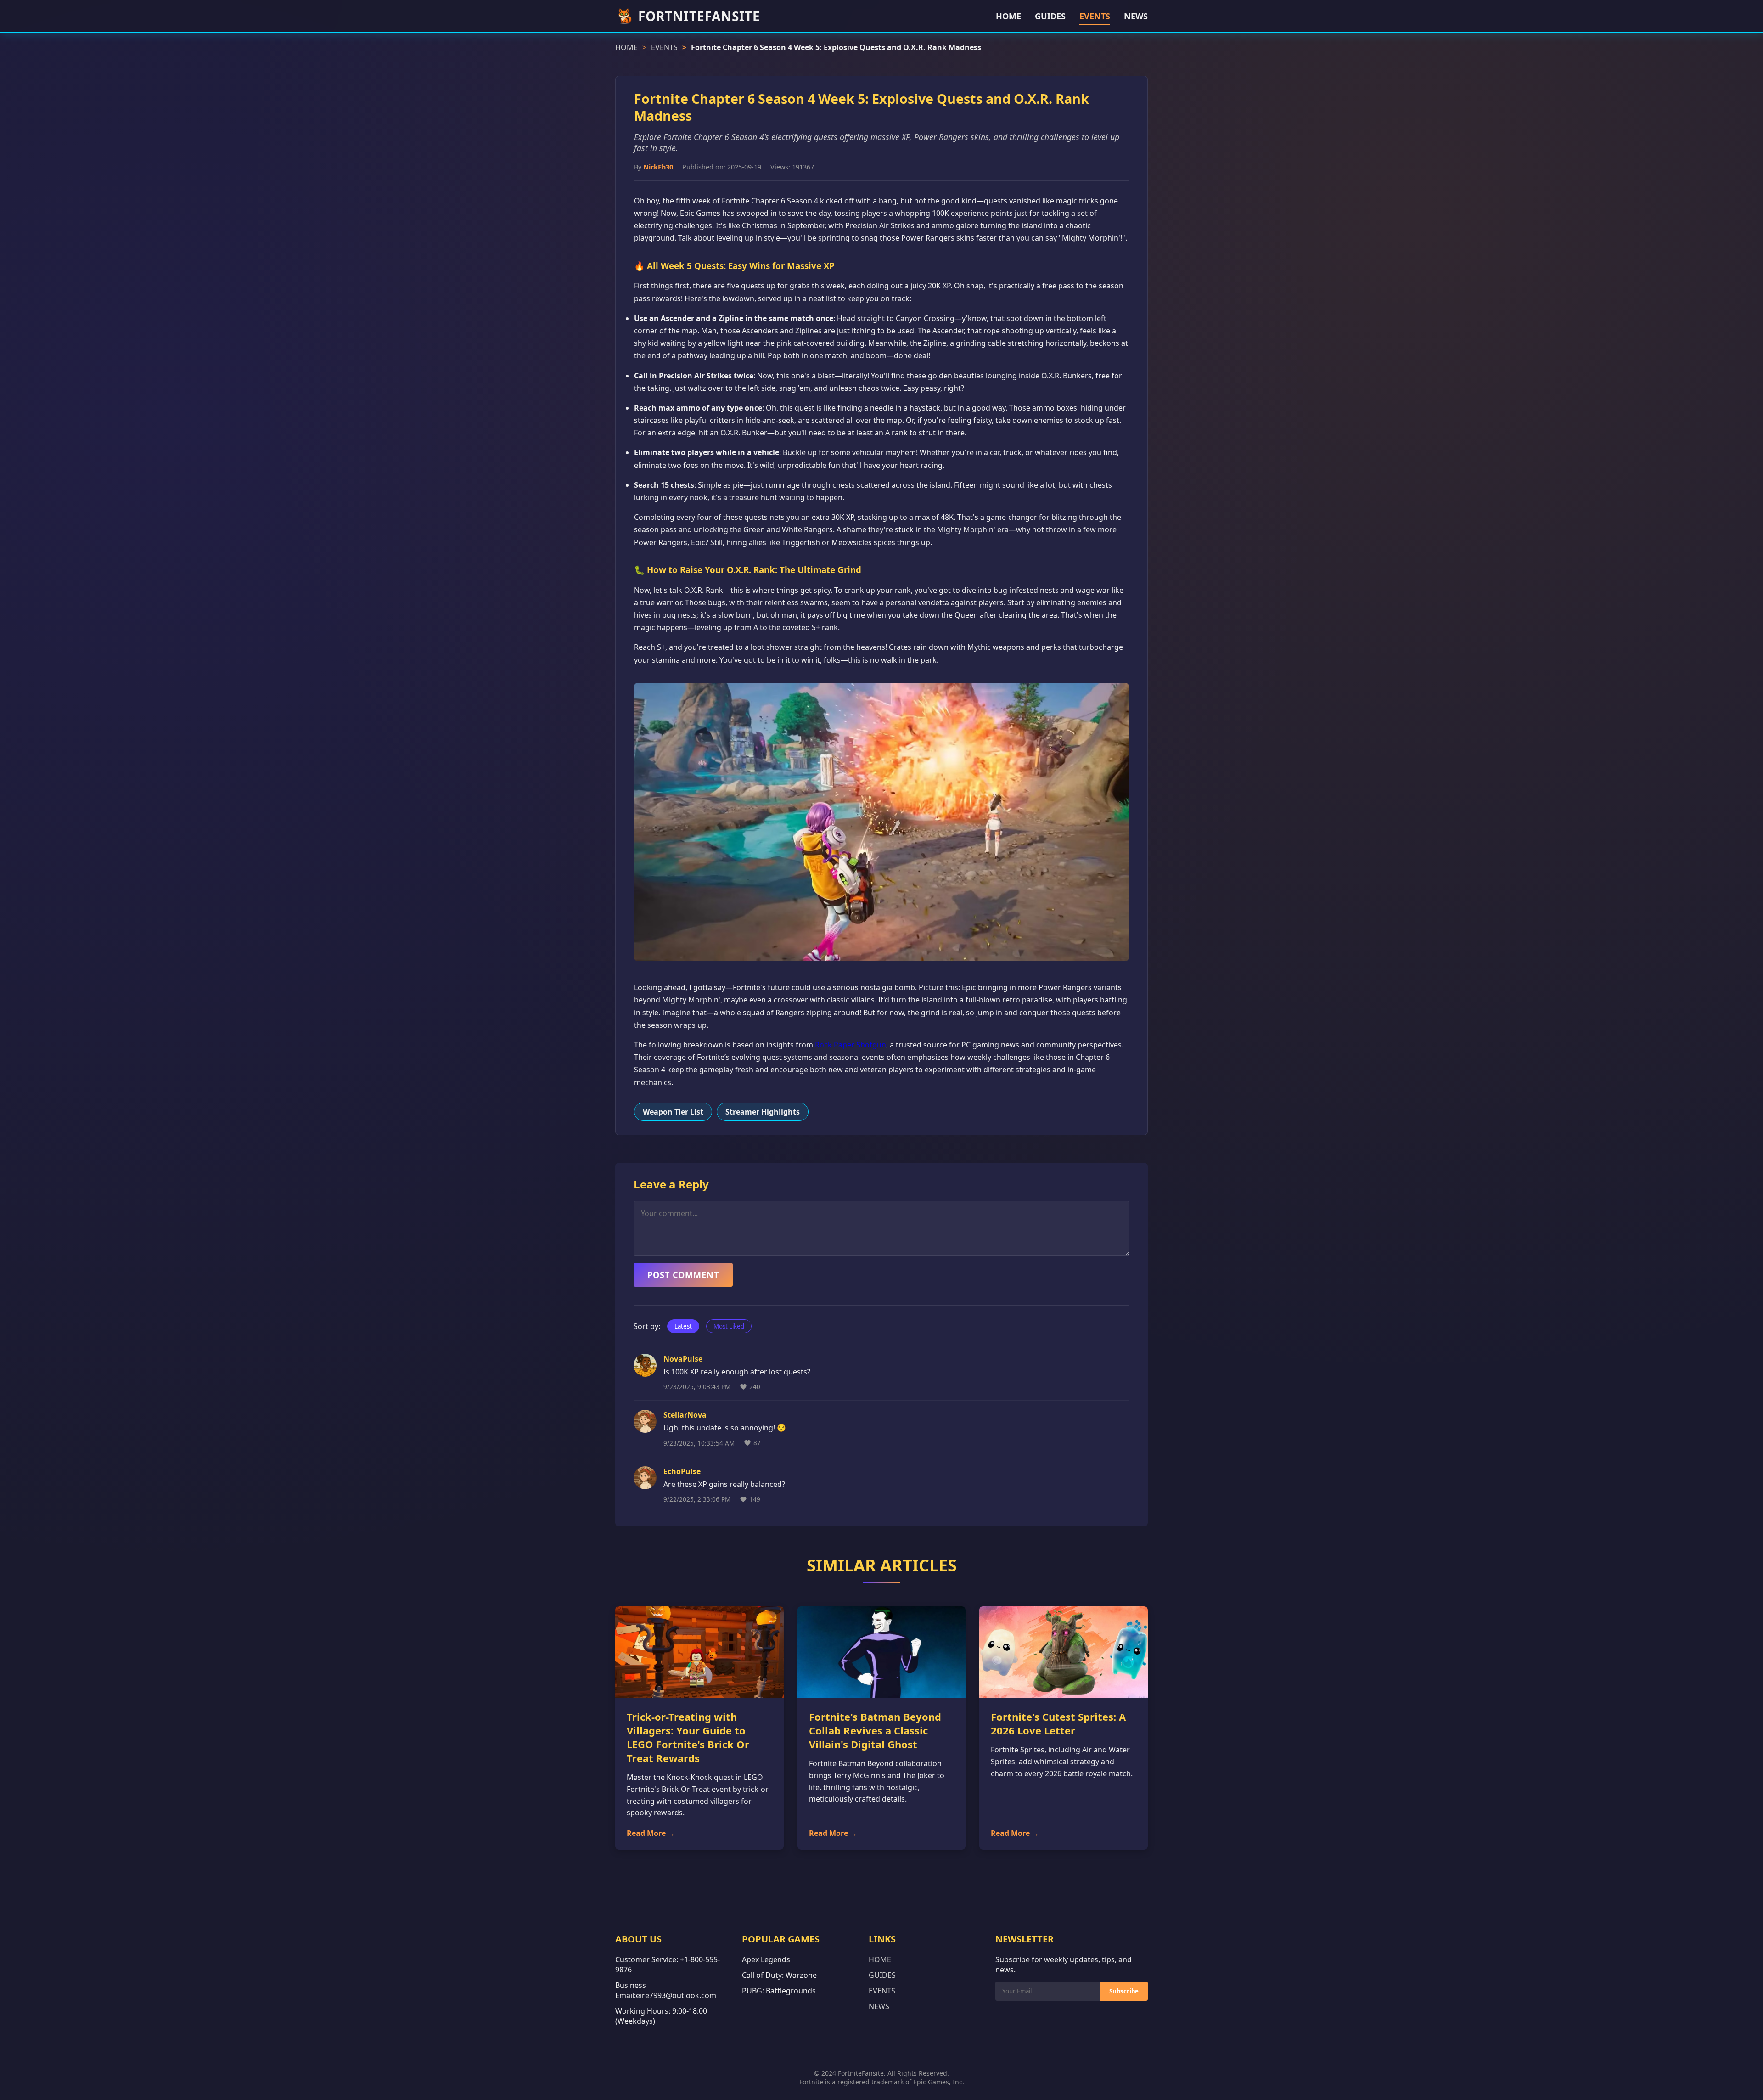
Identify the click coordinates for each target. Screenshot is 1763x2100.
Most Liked (729, 1326)
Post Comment (683, 1275)
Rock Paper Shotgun (851, 1045)
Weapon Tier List (673, 1112)
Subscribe (1124, 1991)
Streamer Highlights (763, 1112)
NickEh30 (658, 167)
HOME (1008, 16)
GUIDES (1050, 16)
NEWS (1136, 16)
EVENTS (1095, 16)
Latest (683, 1326)
